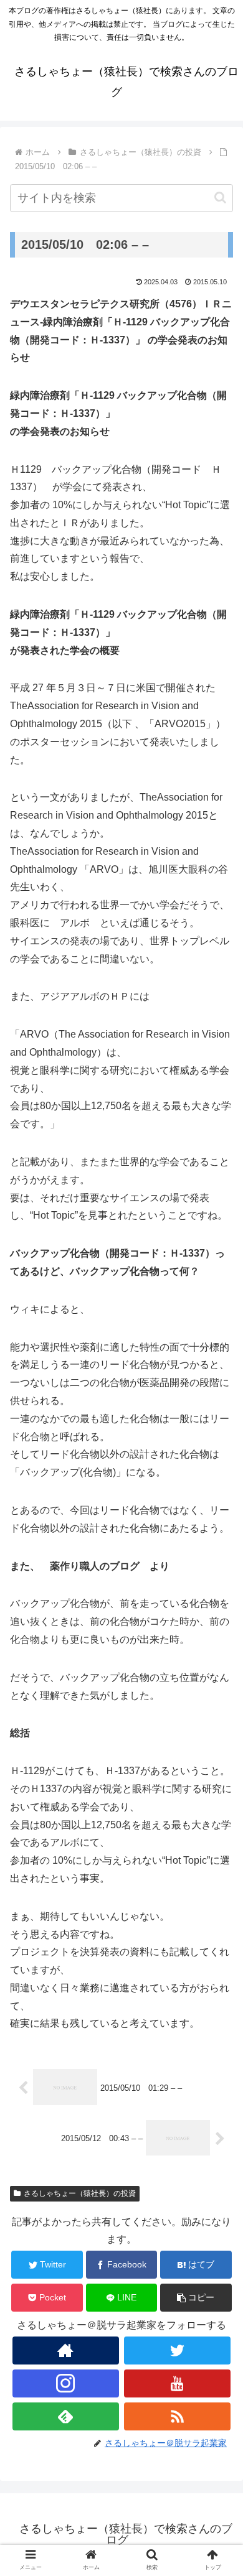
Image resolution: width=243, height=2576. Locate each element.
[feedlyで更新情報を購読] (66, 2416)
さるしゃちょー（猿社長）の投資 (80, 2193)
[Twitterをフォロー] (178, 2350)
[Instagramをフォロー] (66, 2383)
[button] (220, 198)
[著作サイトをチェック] (66, 2350)
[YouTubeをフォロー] (178, 2383)
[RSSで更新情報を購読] (178, 2416)
